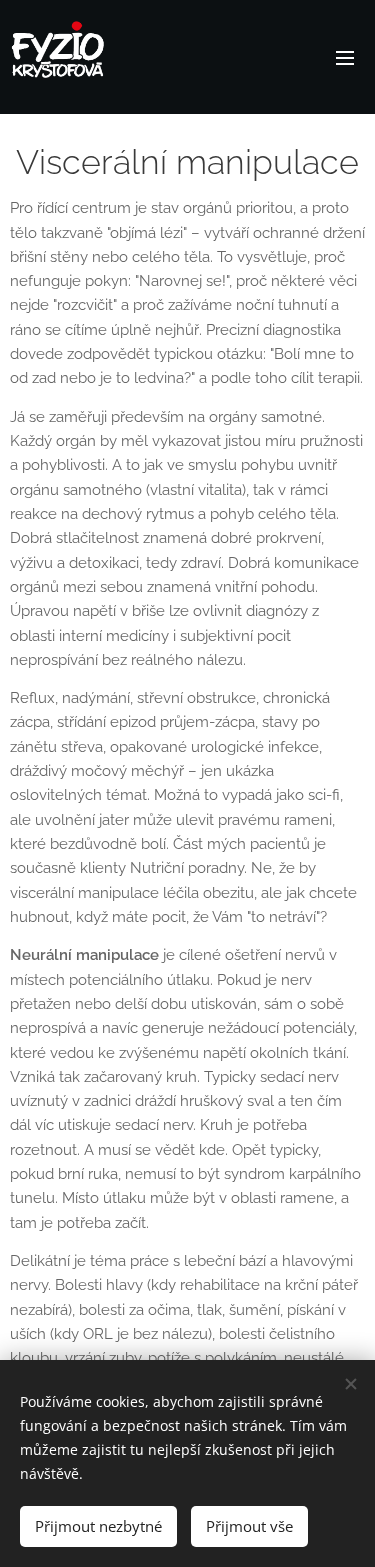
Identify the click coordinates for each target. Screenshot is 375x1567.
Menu (345, 57)
